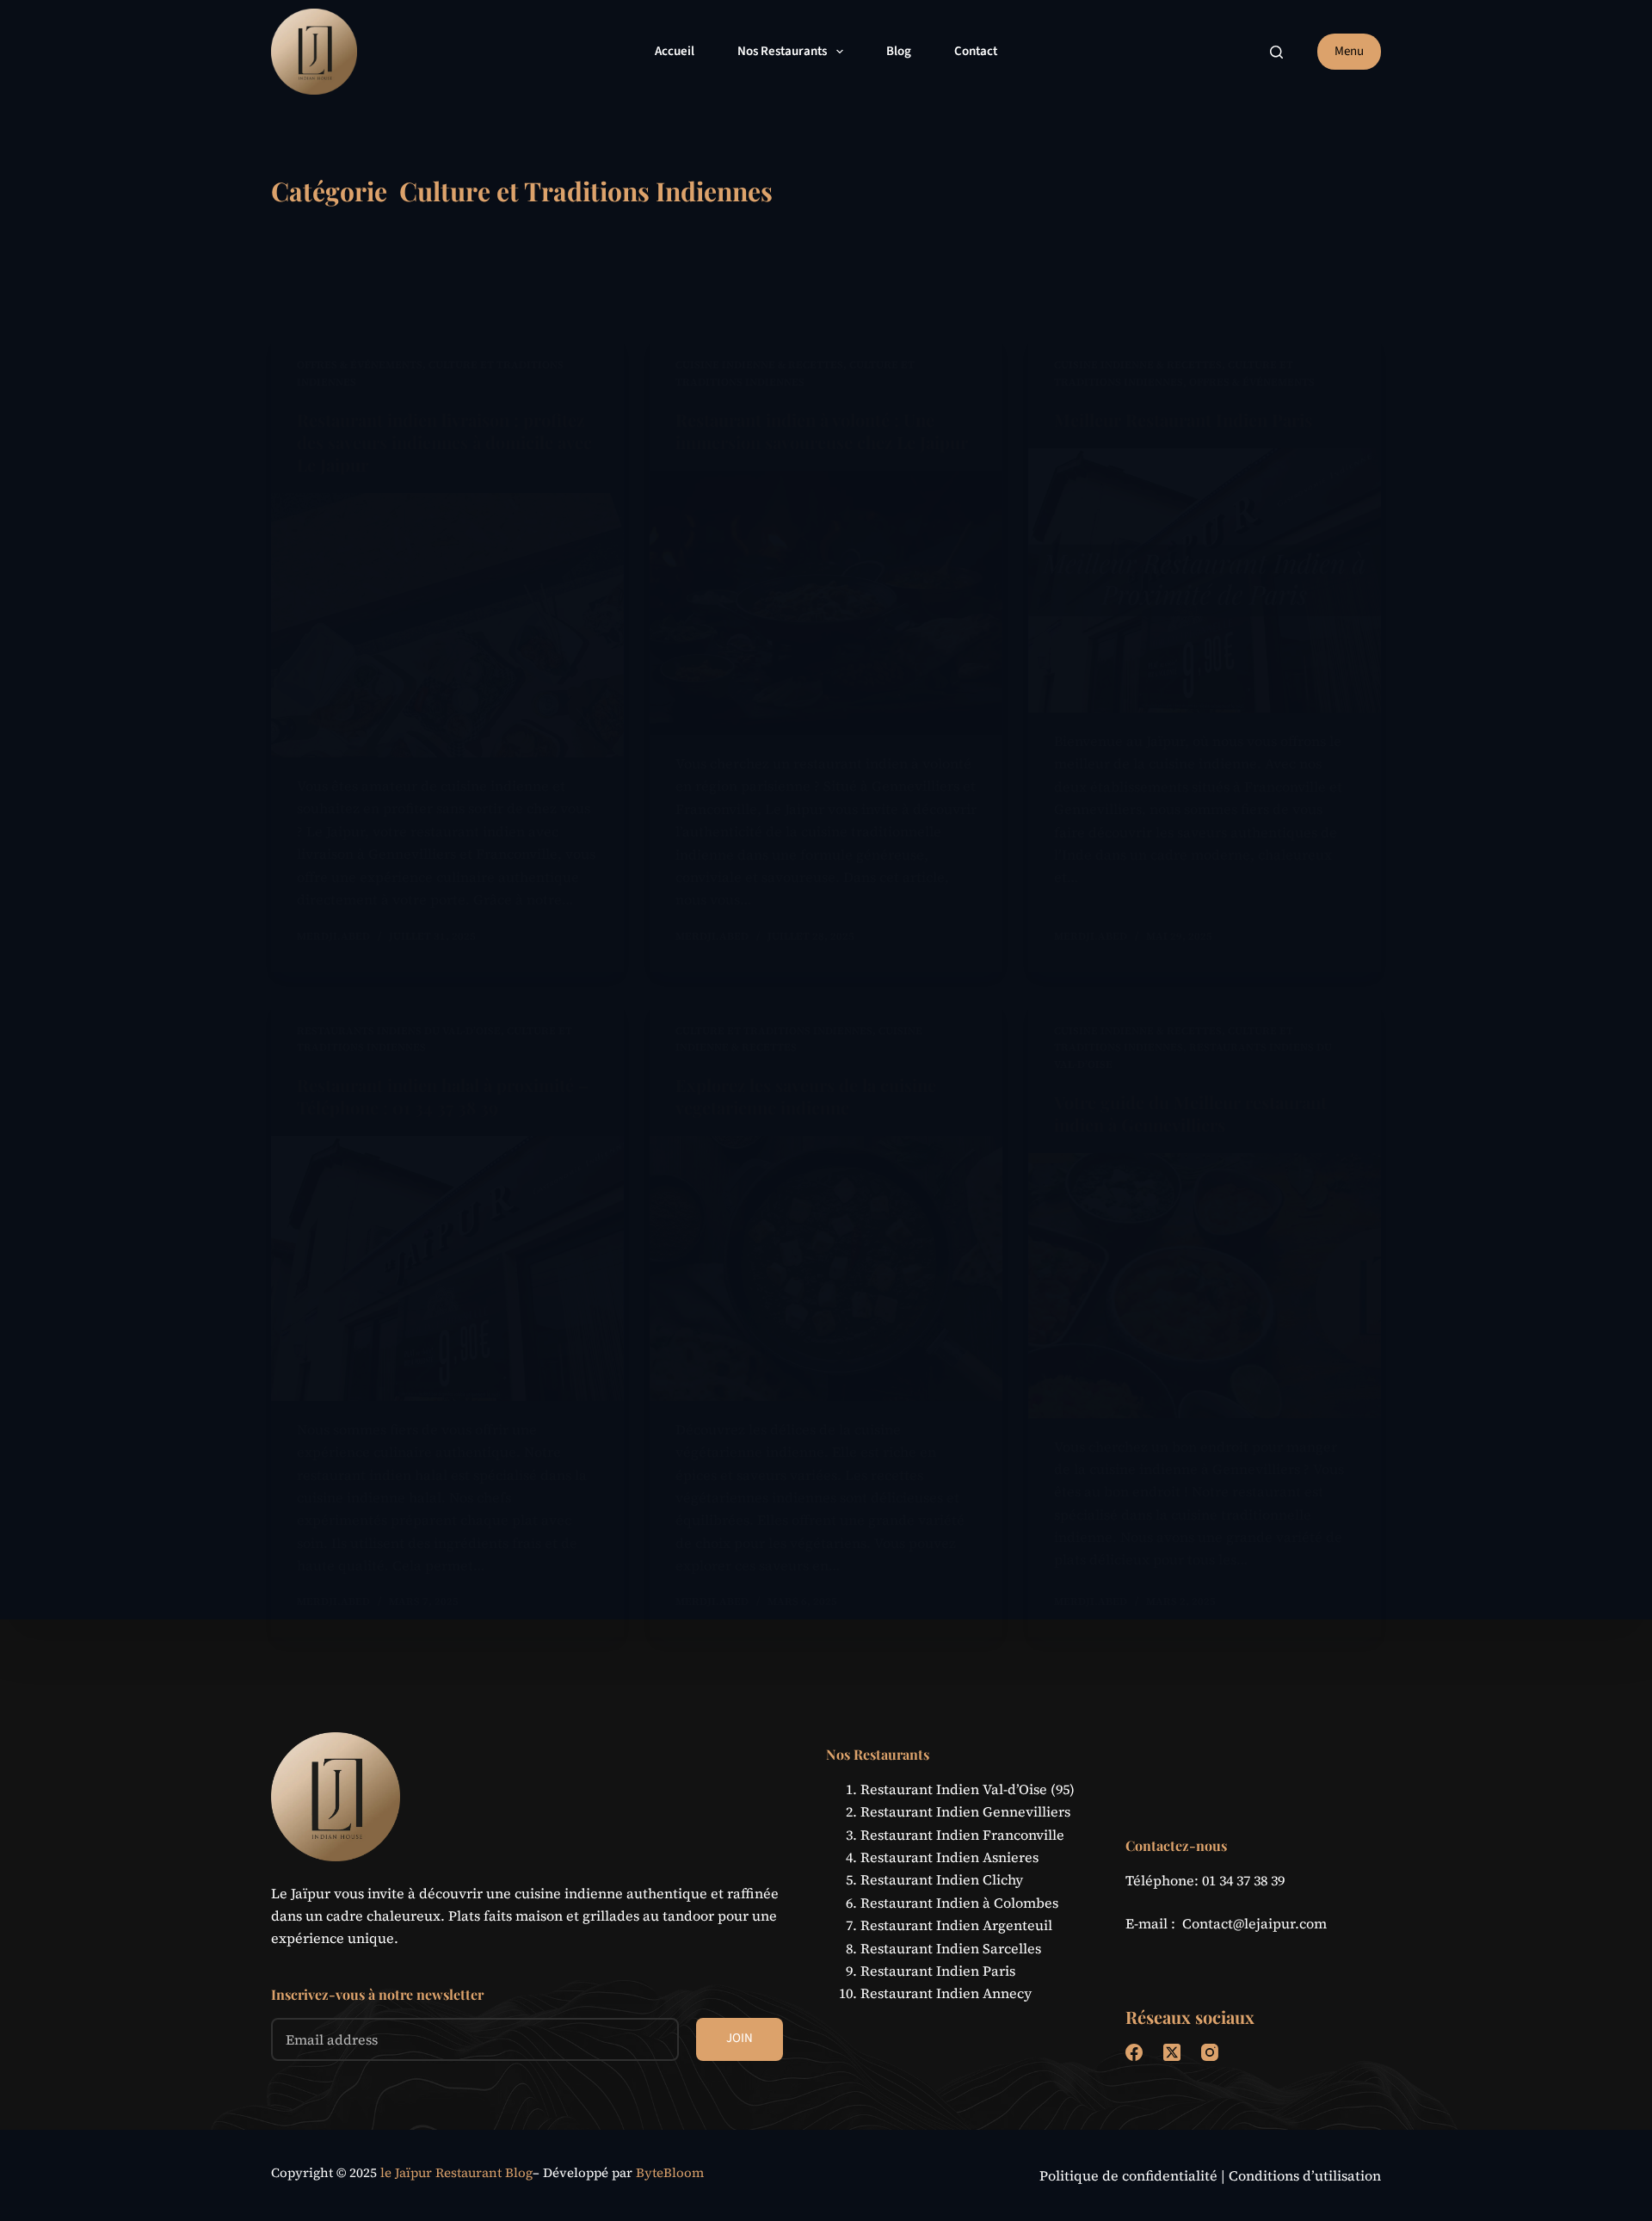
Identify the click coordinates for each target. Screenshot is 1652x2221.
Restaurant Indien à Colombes (959, 1903)
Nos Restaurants (782, 51)
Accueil (675, 51)
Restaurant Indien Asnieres (949, 1857)
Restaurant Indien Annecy (946, 1993)
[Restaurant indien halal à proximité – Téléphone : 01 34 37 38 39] (447, 1268)
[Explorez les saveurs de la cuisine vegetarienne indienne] (826, 1268)
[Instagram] (1210, 2052)
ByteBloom (670, 2172)
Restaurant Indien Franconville (962, 1835)
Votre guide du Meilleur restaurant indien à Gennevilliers (1190, 1113)
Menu (1349, 51)
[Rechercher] (1276, 52)
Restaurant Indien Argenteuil (956, 1925)
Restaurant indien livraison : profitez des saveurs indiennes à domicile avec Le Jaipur (444, 442)
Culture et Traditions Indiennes (774, 1031)
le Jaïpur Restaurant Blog (456, 2172)
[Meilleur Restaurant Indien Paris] (1205, 581)
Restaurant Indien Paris (938, 1971)
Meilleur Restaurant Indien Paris (1183, 420)
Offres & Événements (360, 365)
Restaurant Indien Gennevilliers (965, 1811)
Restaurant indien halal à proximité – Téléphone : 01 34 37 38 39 (443, 1096)
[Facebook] (1134, 2052)
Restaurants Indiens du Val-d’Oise (399, 1031)
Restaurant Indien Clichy (942, 1879)
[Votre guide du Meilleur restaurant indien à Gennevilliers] (1205, 1286)
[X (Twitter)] (1172, 2052)
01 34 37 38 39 (1243, 1880)
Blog (899, 51)
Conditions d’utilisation (1305, 2175)
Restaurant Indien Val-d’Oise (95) (968, 1789)
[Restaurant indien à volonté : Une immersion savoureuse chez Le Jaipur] (826, 603)
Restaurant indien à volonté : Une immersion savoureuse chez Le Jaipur (822, 431)
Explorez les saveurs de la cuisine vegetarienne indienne (806, 1096)
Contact (976, 51)
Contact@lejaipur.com (1254, 1923)
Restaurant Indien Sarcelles (951, 1948)
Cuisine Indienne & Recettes (759, 365)
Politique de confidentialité (1128, 2175)
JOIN (740, 2038)
